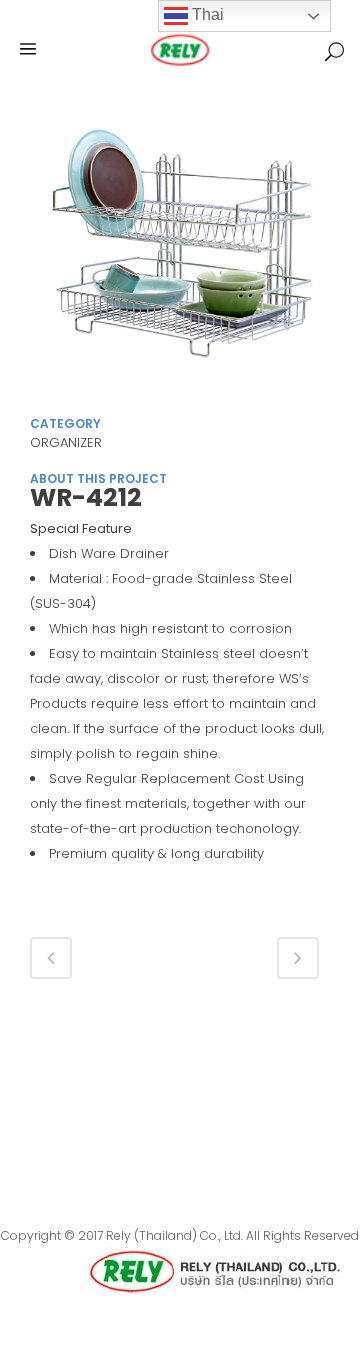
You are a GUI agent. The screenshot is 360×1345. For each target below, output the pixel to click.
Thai (206, 14)
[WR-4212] (180, 258)
